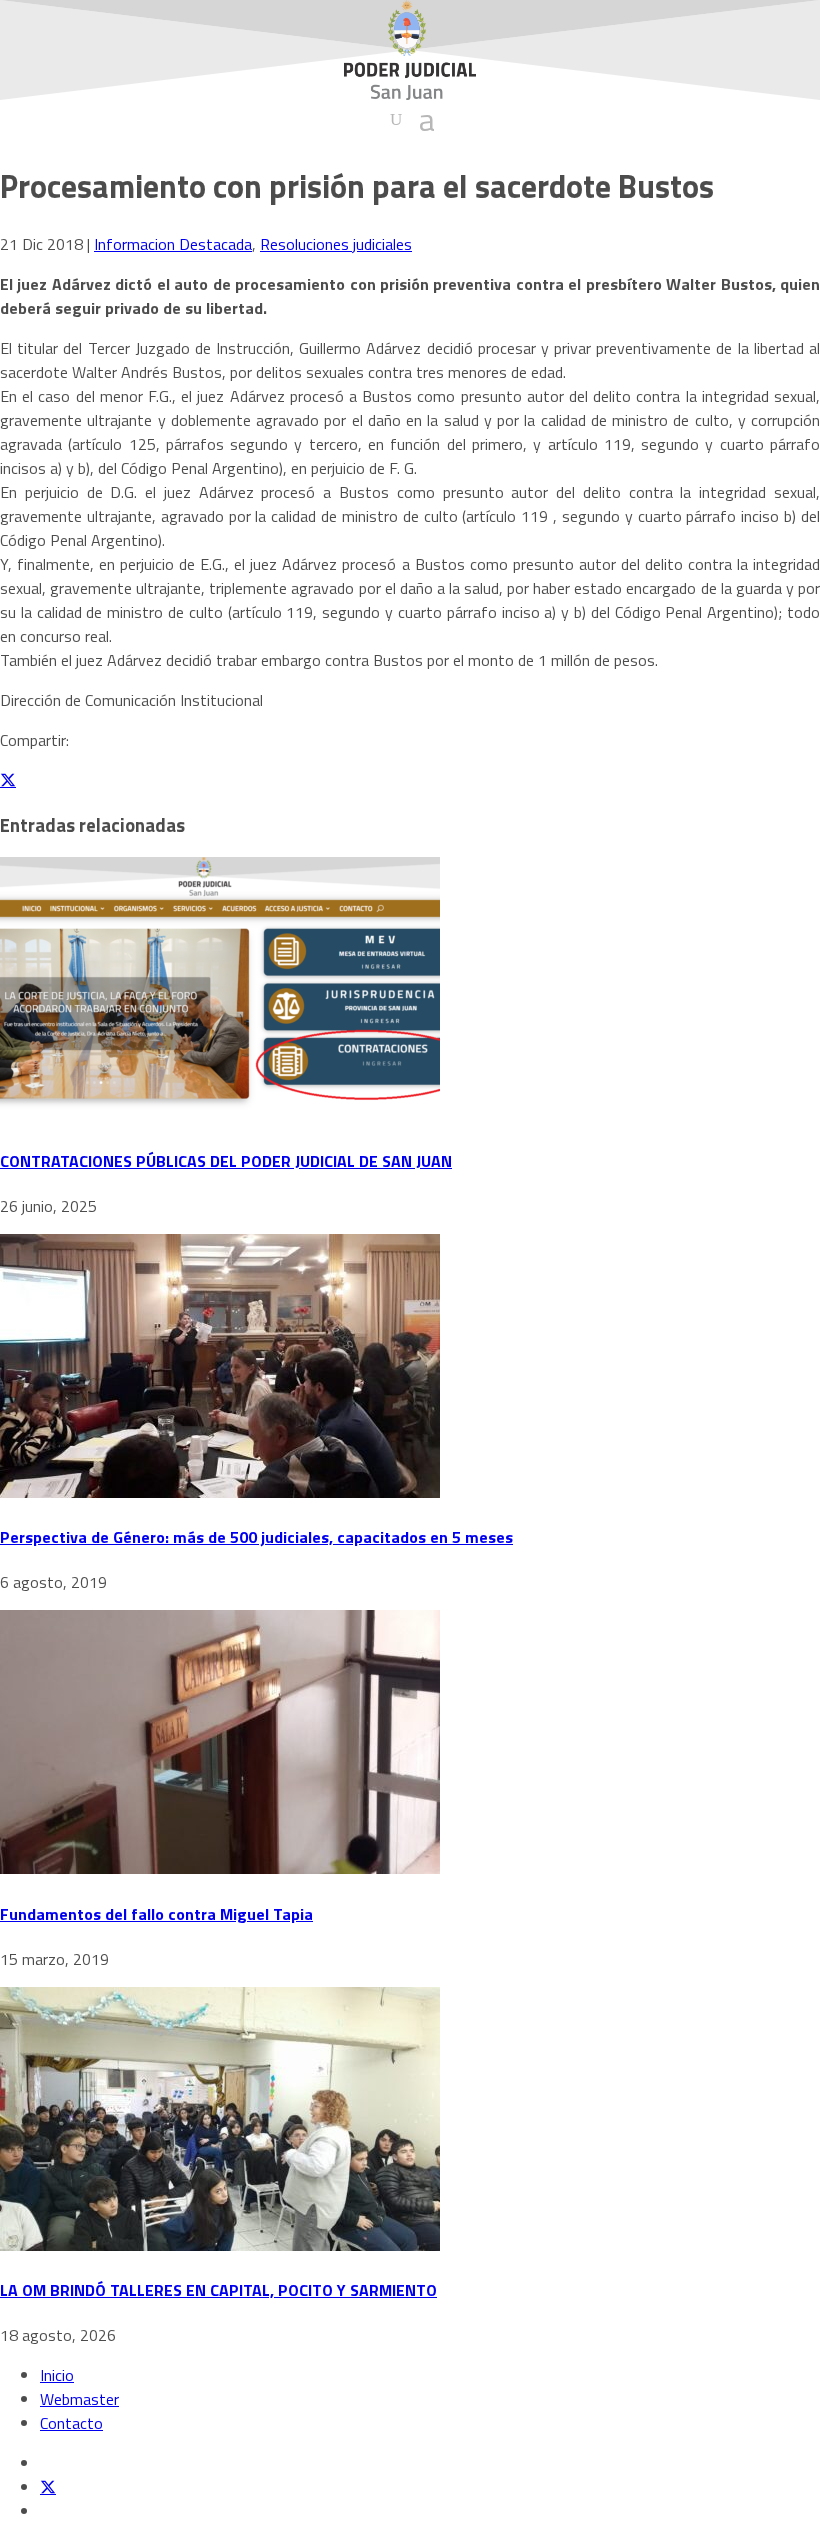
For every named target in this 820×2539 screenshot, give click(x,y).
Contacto (71, 2423)
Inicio (57, 2375)
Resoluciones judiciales (336, 244)
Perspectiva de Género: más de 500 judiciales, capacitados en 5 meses (256, 1537)
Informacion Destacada (173, 244)
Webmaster (79, 2399)
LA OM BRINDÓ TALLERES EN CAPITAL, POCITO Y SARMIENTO (218, 2290)
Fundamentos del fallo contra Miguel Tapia (156, 1914)
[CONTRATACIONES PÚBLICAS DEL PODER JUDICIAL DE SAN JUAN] (220, 1115)
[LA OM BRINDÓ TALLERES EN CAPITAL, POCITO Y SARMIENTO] (220, 2245)
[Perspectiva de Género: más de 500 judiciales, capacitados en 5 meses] (220, 1492)
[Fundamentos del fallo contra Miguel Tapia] (220, 1868)
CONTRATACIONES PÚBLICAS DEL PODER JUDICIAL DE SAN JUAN (226, 1161)
